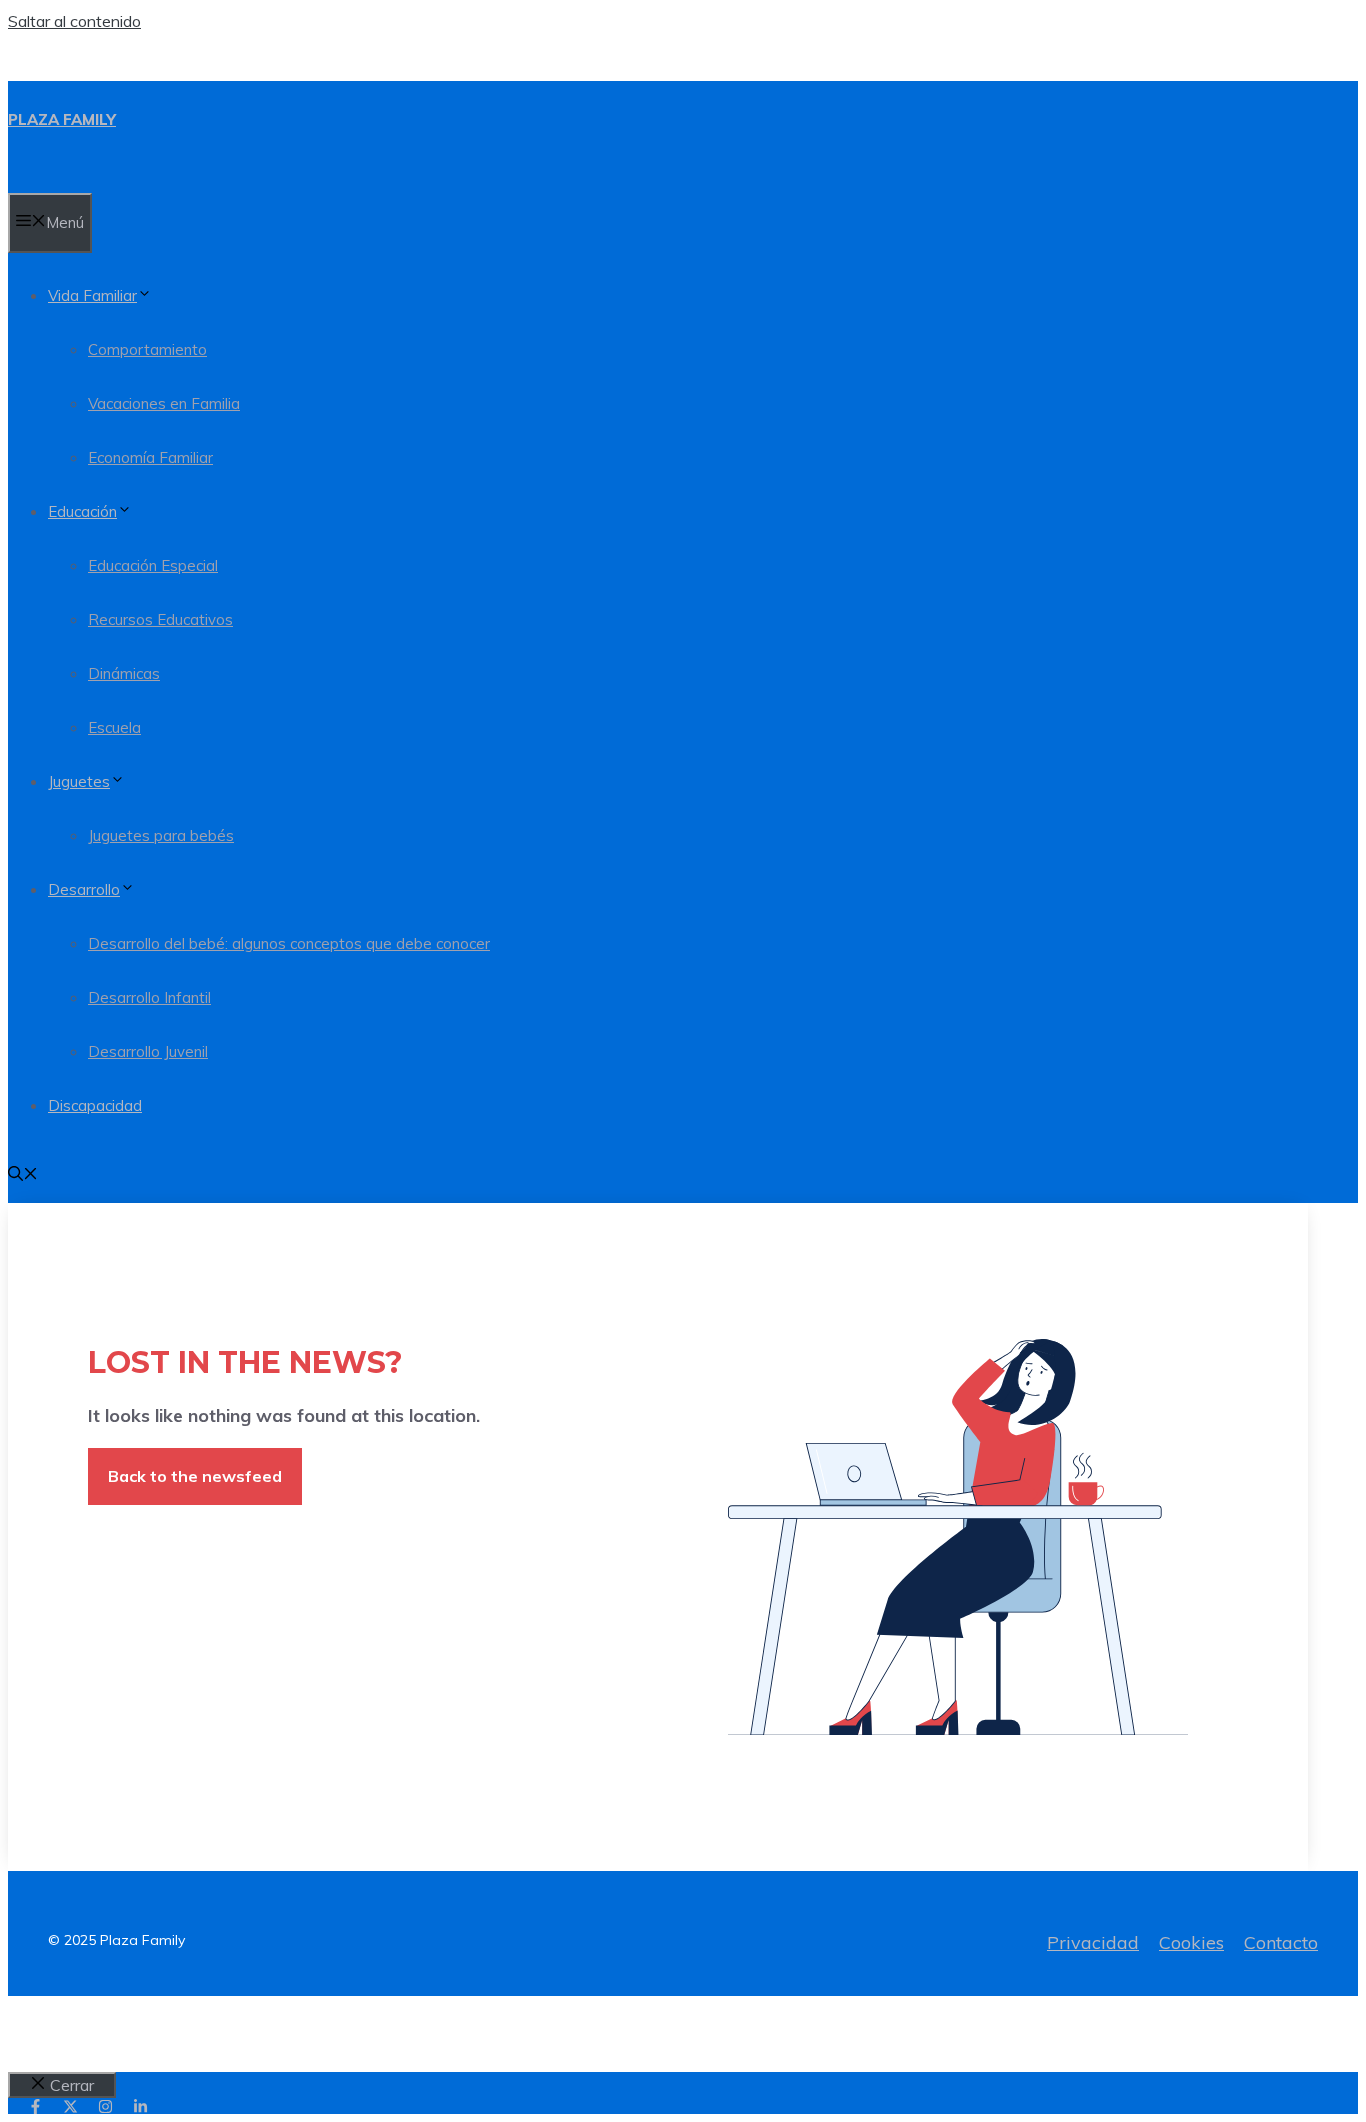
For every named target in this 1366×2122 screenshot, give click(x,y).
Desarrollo (84, 889)
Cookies (1191, 1942)
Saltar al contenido (74, 21)
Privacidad (1093, 1942)
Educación (82, 511)
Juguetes (79, 781)
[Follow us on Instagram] (105, 2106)
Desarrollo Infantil (149, 997)
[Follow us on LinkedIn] (140, 2106)
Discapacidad (95, 1105)
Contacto (1281, 1942)
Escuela (114, 727)
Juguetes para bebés (161, 835)
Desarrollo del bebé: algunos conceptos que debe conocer (289, 943)
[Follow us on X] (70, 2106)
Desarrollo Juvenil (148, 1051)
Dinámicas (124, 673)
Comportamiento (147, 349)
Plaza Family (62, 119)
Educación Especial (153, 565)
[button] (23, 1175)
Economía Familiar (150, 457)
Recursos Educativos (160, 619)
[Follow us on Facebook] (35, 2106)
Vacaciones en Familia (164, 403)
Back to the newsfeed (195, 1476)
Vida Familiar (92, 295)
